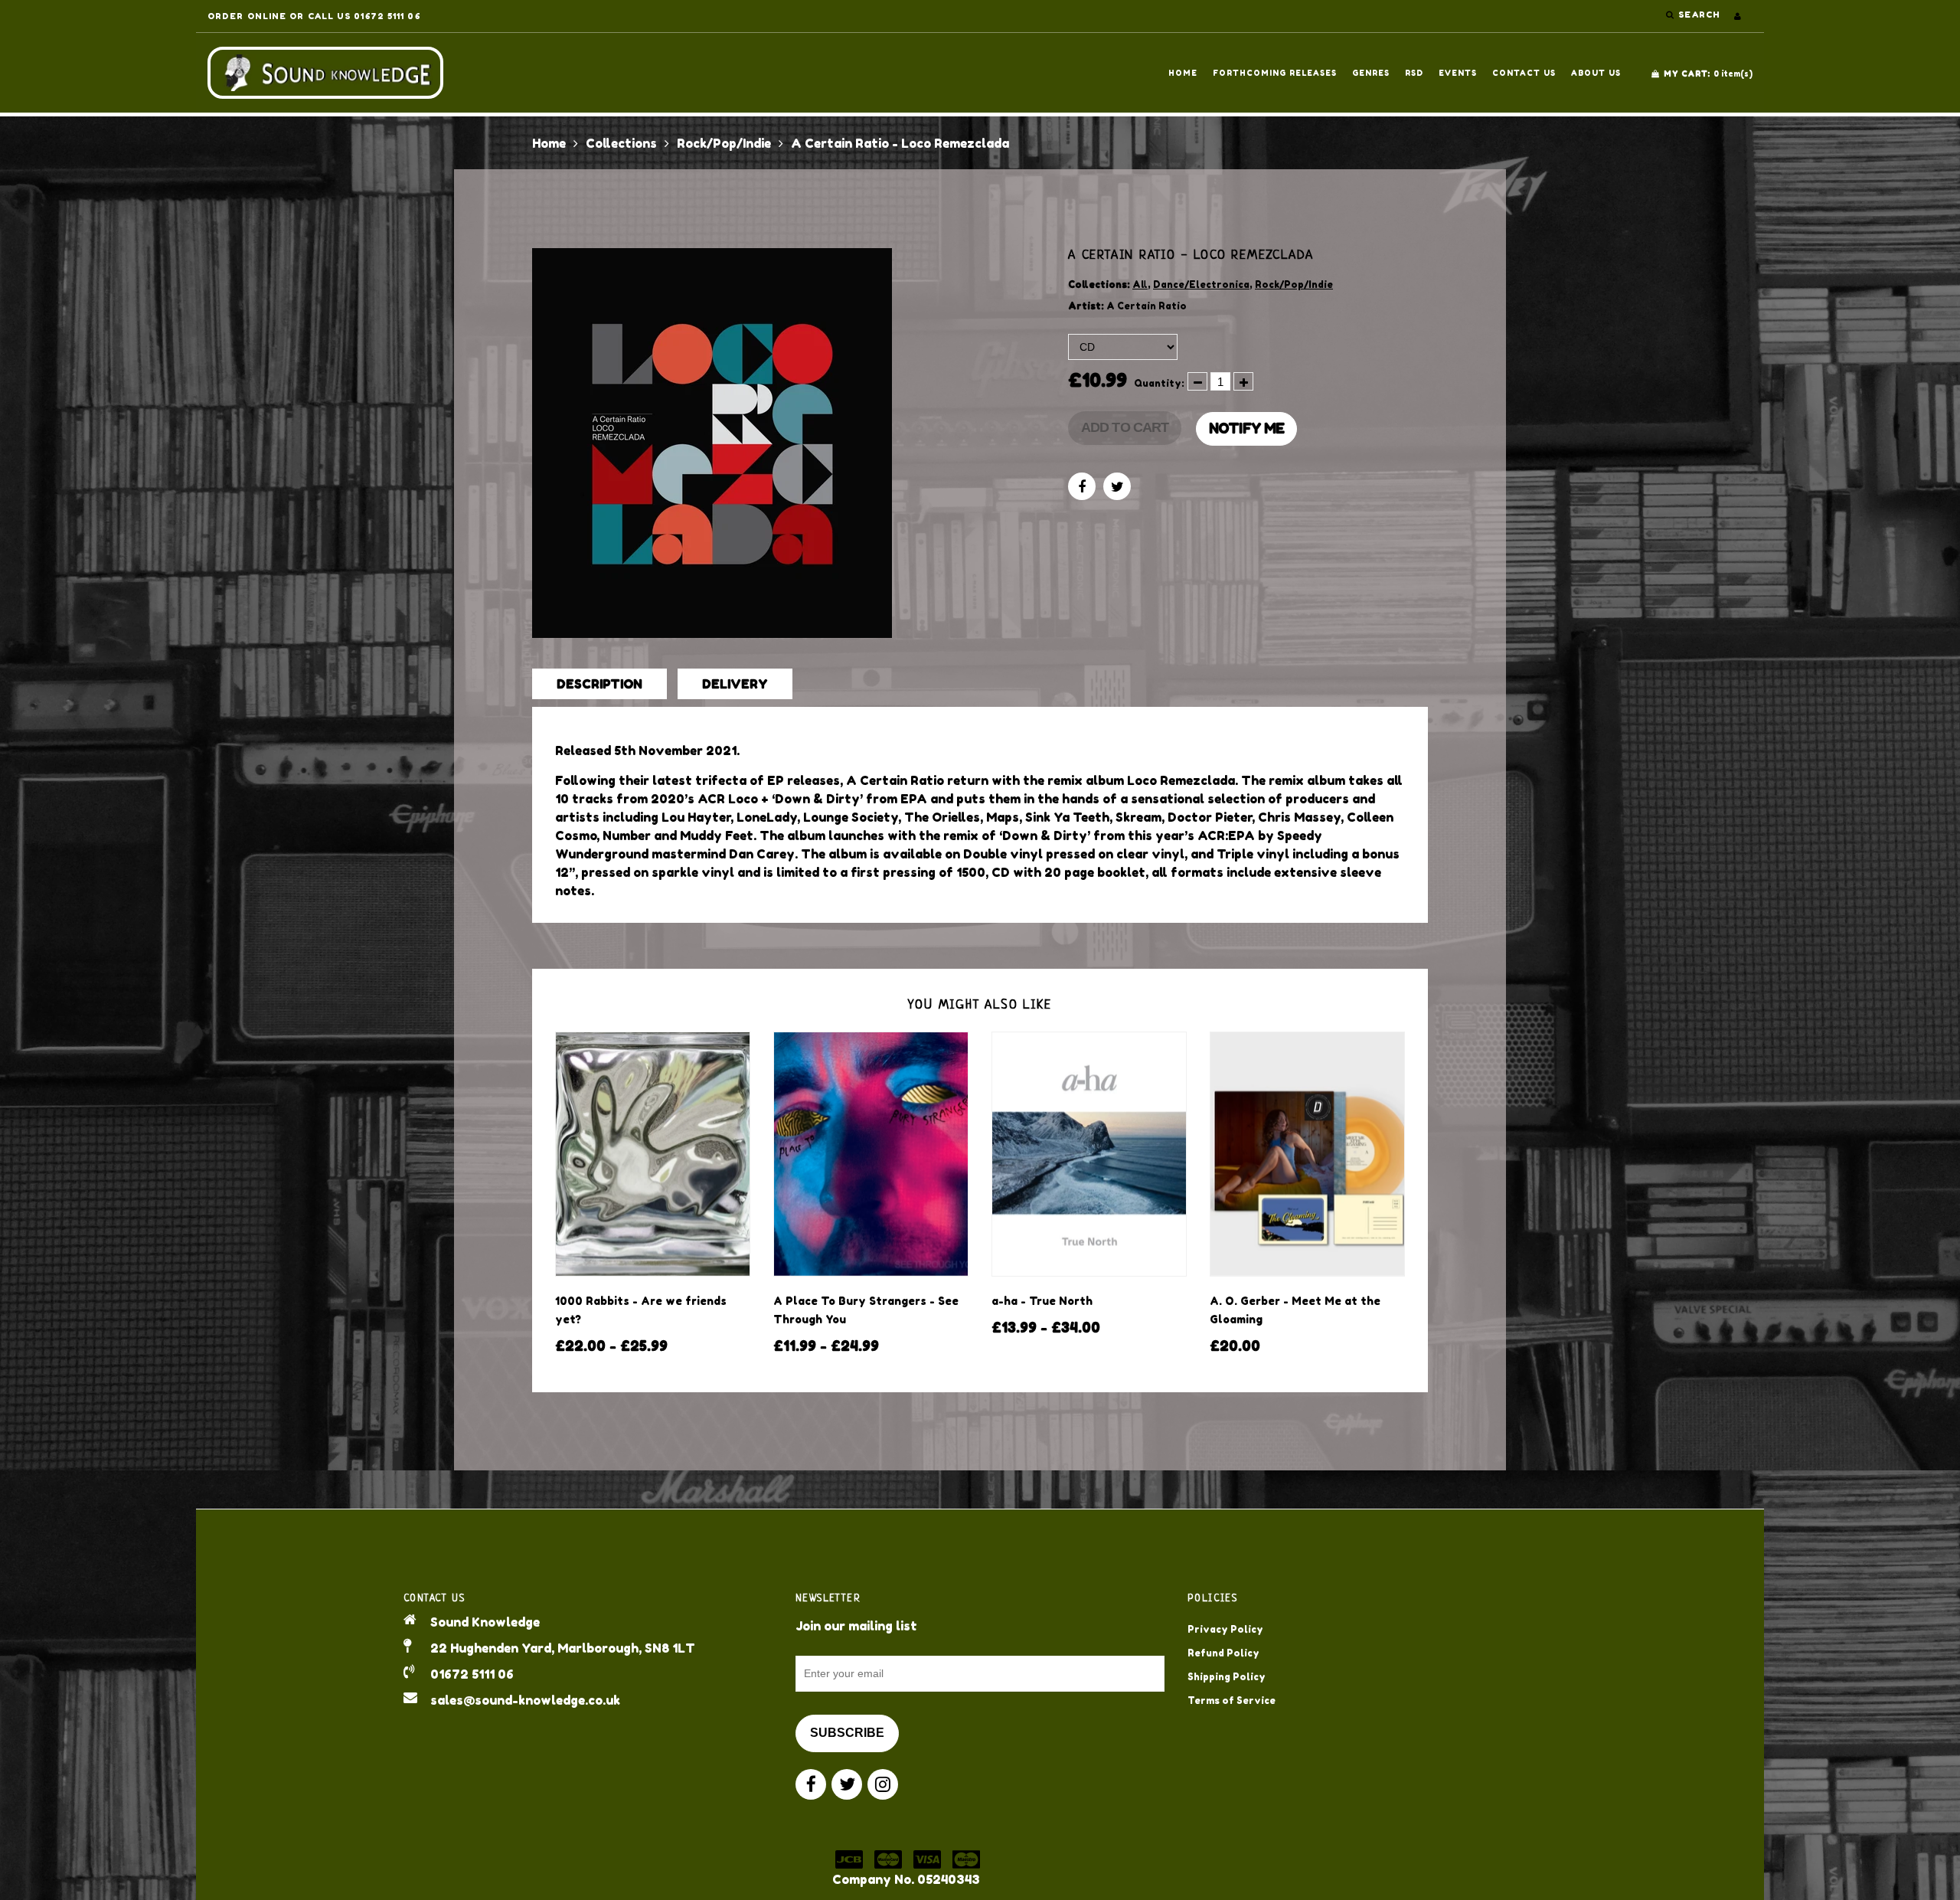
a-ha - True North (1042, 1301)
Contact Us (1524, 73)
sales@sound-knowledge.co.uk (525, 1700)
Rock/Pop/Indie (724, 143)
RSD (1414, 73)
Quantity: (1159, 383)
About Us (1596, 73)
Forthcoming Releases (1275, 73)
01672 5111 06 (472, 1674)
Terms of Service (1232, 1701)
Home (1183, 73)
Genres (1371, 73)
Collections (621, 143)
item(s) (1708, 74)
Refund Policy (1223, 1653)
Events (1458, 73)
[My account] (1738, 16)
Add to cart (1125, 427)
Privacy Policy (1225, 1629)
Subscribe (847, 1733)
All (1140, 285)
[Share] (1082, 486)
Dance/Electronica (1201, 285)
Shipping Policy (1227, 1677)
